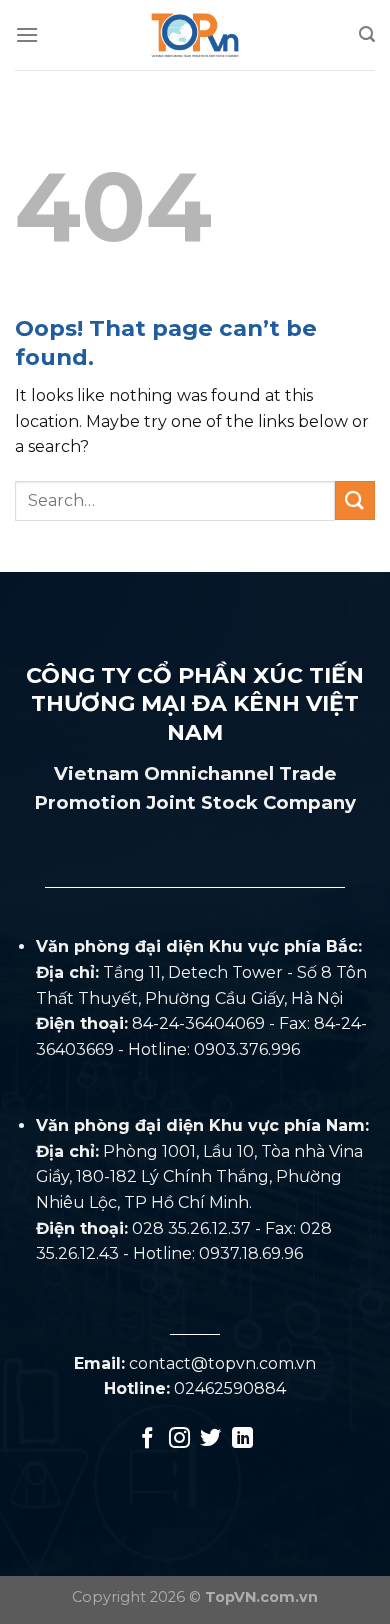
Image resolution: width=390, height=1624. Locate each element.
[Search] (367, 34)
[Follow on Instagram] (179, 1439)
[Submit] (355, 500)
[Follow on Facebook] (147, 1439)
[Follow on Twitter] (210, 1439)
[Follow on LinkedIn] (242, 1439)
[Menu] (27, 34)
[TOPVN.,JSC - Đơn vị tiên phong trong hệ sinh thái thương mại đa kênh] (195, 35)
